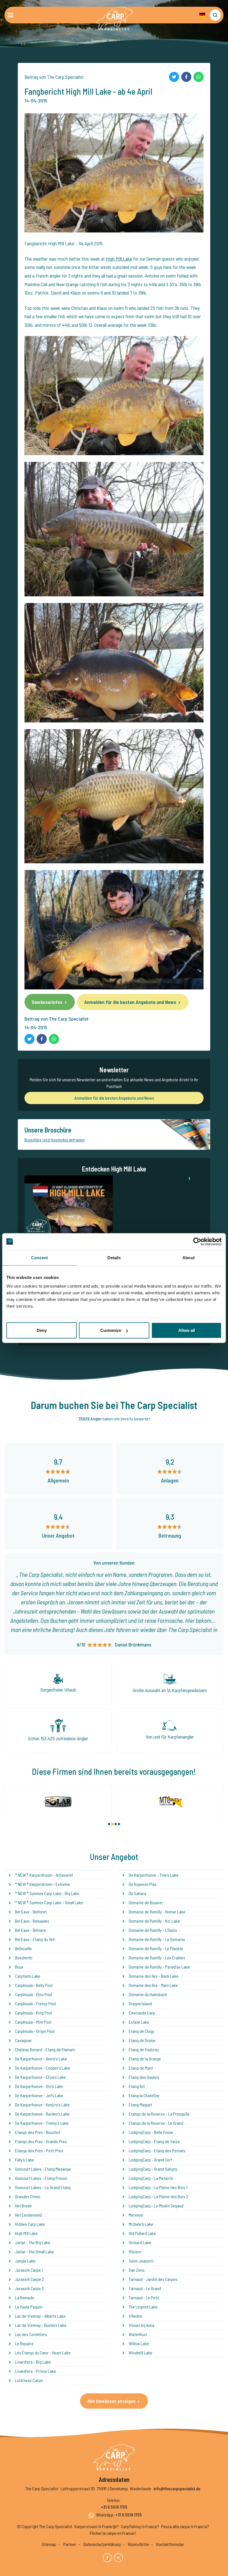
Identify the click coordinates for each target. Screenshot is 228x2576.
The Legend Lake (143, 2307)
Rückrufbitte (138, 2544)
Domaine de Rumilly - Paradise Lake (159, 1967)
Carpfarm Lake (28, 1976)
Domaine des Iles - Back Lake (154, 1976)
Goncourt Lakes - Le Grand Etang (43, 2187)
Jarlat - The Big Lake (33, 2242)
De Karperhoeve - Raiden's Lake (42, 2114)
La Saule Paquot (29, 2307)
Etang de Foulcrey (144, 2049)
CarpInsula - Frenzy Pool (35, 2003)
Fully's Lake (25, 2160)
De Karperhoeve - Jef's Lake (39, 2095)
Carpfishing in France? (140, 2526)
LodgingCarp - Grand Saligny (153, 2169)
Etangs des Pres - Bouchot (38, 2132)
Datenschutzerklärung (102, 2544)
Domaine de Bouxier (146, 1902)
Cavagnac (23, 2040)
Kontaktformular (170, 2544)
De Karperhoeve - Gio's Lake (39, 2086)
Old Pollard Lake (142, 2233)
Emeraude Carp (142, 2013)
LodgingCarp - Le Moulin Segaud (156, 2206)
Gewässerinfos (47, 1002)
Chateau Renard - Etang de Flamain (45, 2049)
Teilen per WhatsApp (199, 77)
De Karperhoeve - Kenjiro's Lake (42, 2105)
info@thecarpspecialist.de (177, 2488)
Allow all (187, 1330)
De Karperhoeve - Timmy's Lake (42, 2123)
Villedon (136, 2316)
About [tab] (189, 1257)
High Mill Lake (119, 259)
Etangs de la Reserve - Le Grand (156, 2123)
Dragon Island (140, 2003)
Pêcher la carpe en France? (113, 2533)
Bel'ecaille (23, 1948)
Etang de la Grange (145, 2059)
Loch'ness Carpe (29, 2380)
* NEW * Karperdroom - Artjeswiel (44, 1875)
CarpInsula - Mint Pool (33, 2022)
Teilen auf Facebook (186, 77)
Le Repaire (24, 2343)
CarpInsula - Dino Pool (34, 1994)
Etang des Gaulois (144, 2077)
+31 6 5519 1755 (114, 2507)
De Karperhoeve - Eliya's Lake (40, 2077)
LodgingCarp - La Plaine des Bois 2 (158, 2196)
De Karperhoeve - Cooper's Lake (43, 2068)
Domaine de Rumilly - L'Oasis (153, 1930)
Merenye (136, 2215)
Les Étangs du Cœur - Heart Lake (43, 2353)
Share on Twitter (174, 77)
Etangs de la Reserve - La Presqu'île (159, 2114)
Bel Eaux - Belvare (30, 1930)
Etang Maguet (140, 2105)
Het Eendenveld (28, 2215)
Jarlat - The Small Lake (34, 2252)
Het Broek (23, 2206)
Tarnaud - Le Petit (144, 2297)
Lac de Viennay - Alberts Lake (40, 2316)
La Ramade (25, 2297)
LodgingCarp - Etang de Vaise (154, 2141)
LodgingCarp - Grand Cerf (150, 2160)
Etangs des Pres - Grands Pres (41, 2141)
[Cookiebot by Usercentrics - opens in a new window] (197, 1241)
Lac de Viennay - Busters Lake (41, 2325)
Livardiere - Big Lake (33, 2362)
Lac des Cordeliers (31, 2334)
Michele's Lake (141, 2224)
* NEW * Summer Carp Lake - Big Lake (47, 1893)
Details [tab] (114, 1257)
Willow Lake (139, 2343)
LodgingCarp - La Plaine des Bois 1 (158, 2187)
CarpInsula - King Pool (34, 2013)
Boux (19, 1967)
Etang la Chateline (144, 2095)
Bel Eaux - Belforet (31, 1912)
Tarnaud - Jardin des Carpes (153, 2279)
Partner (70, 2544)
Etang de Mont (141, 2068)
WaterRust (138, 2334)
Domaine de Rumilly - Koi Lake (154, 1921)
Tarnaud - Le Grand (145, 2288)
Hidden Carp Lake (30, 2224)
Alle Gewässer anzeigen (111, 2401)
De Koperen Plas (143, 1884)
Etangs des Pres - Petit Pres (39, 2150)
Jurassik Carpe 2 (29, 2279)
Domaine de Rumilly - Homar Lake (157, 1912)
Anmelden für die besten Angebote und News (130, 1002)
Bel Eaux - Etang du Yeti (35, 1939)
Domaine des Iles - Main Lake (153, 1985)
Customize (111, 1330)
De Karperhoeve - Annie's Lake (41, 2059)
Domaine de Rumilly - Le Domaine (157, 1939)
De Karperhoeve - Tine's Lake (154, 1875)
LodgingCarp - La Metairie (151, 2178)
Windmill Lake (141, 2353)
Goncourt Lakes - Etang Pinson (41, 2178)
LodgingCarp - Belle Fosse (151, 2132)
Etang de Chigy (142, 2031)
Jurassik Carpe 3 (29, 2288)
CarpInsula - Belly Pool (34, 1985)
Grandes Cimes (28, 2196)
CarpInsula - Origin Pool (35, 2031)
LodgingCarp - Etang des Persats (157, 2150)
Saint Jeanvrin (141, 2261)
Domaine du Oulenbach (148, 1994)
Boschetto (24, 1958)
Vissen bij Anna (142, 2325)
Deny (42, 1330)
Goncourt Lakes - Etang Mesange (43, 2169)
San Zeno (137, 2270)
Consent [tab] (39, 1257)
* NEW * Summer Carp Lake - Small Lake (49, 1902)
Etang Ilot (137, 2086)
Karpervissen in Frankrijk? (97, 2526)
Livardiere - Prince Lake (36, 2371)
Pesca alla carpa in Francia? (185, 2526)
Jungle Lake (25, 2261)
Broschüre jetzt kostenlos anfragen (54, 1140)
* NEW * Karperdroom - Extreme (43, 1884)
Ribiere (135, 2252)
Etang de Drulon (142, 2040)
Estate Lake (139, 2022)
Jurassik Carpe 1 (29, 2270)
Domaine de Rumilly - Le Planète (156, 1948)
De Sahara (137, 1893)
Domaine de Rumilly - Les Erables (157, 1958)
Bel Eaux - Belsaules (32, 1921)
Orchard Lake (140, 2242)
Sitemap (49, 2544)
